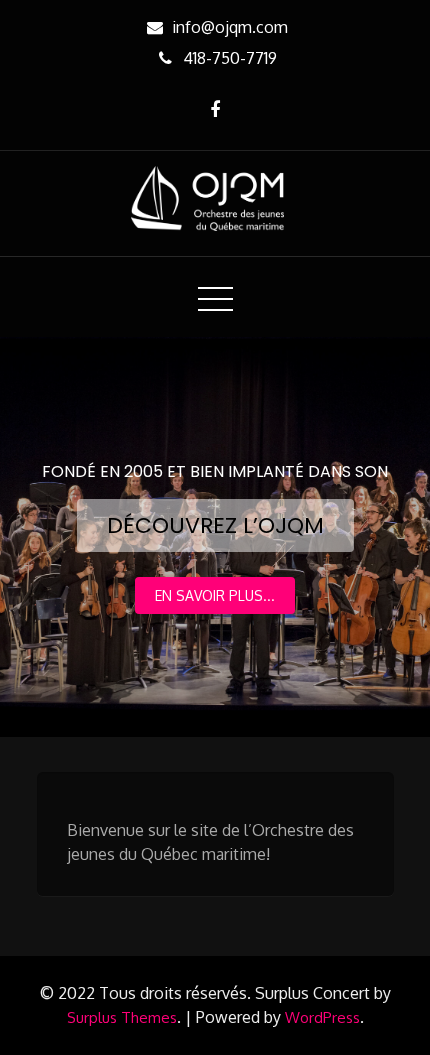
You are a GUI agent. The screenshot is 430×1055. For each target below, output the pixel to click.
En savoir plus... (215, 595)
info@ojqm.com (230, 27)
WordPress (322, 1017)
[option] (215, 537)
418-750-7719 (230, 58)
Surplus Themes (122, 1017)
